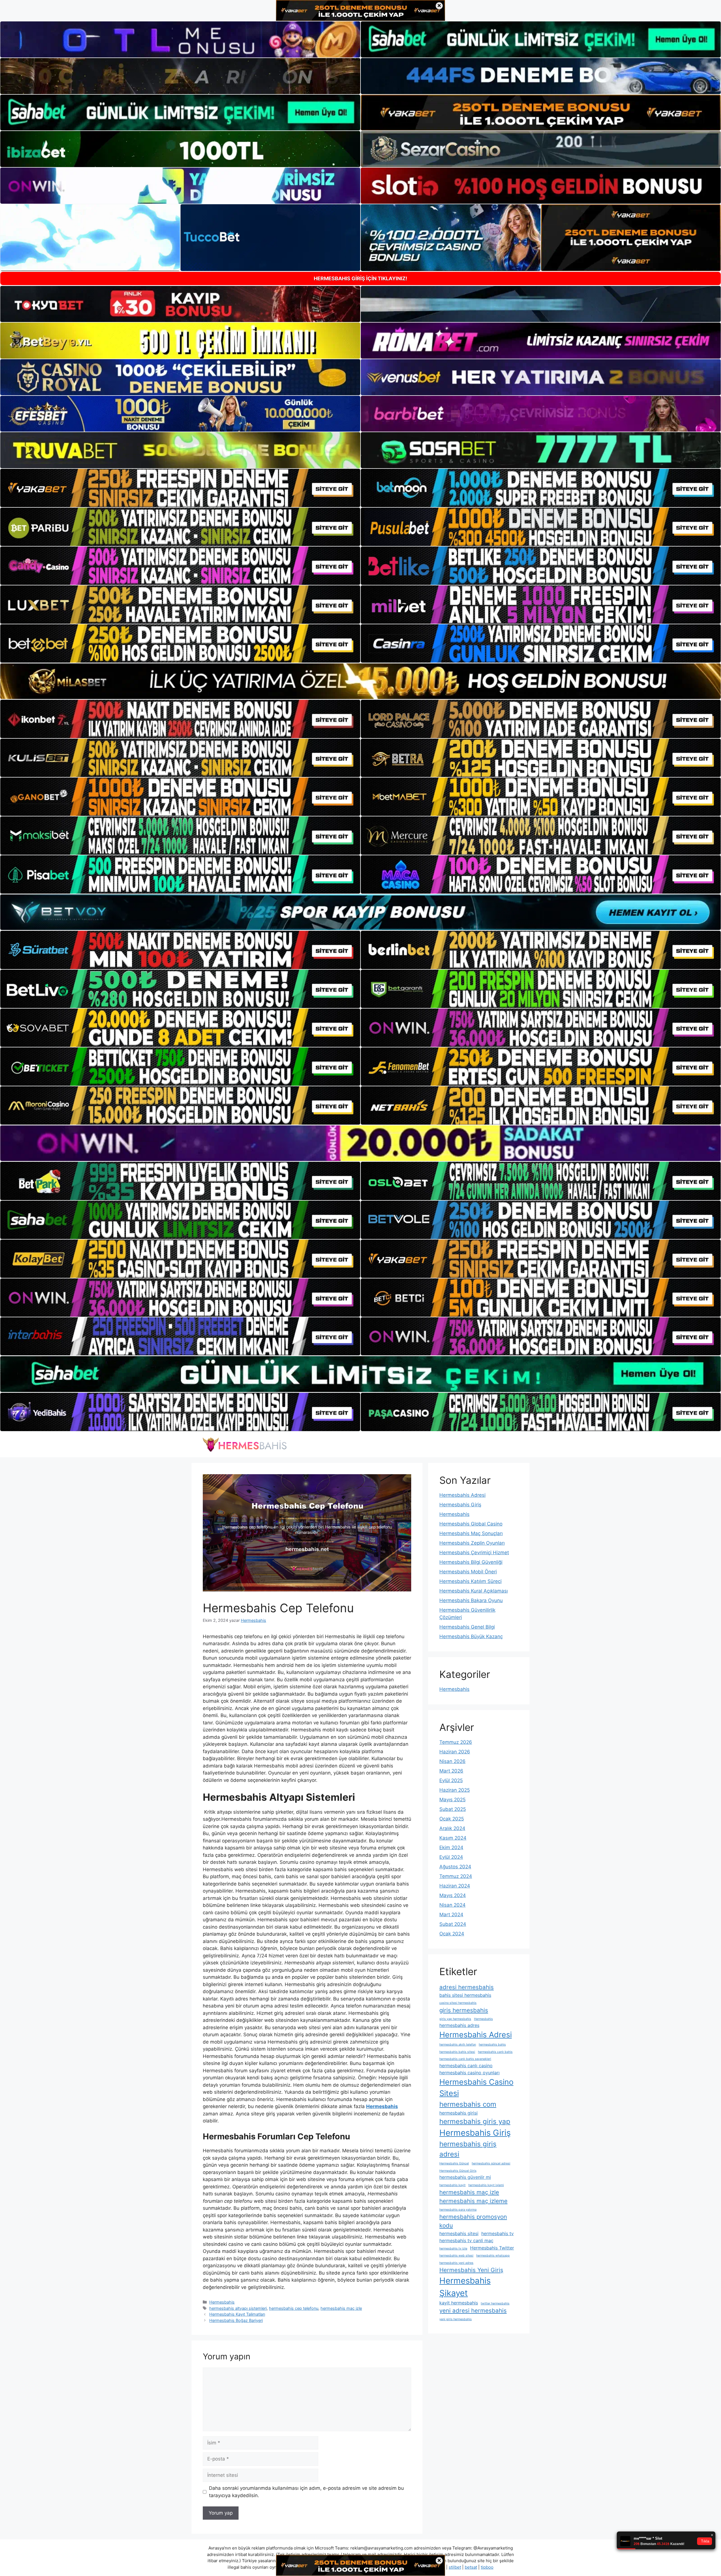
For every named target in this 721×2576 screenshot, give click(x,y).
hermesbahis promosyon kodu (473, 2221)
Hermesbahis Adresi (462, 1495)
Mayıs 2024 (453, 1895)
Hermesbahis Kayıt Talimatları (237, 2314)
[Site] (180, 488)
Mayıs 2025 (452, 1800)
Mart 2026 (451, 1771)
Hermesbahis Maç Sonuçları (471, 1533)
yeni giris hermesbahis (456, 2319)
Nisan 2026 (452, 1761)
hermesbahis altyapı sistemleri (238, 2308)
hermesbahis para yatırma (458, 2210)
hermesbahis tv (498, 2233)
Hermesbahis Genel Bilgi (467, 1627)
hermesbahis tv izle (453, 2249)
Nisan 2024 (452, 1905)
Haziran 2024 (455, 1886)
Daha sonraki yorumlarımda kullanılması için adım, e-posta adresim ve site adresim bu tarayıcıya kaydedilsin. (306, 2492)
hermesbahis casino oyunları (469, 2073)
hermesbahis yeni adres (456, 2263)
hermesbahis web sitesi (456, 2256)
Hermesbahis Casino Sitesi (476, 2088)
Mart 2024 (451, 1915)
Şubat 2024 (453, 1924)
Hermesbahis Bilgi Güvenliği (471, 1562)
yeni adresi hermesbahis (473, 2310)
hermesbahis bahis (492, 2045)
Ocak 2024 (452, 1934)
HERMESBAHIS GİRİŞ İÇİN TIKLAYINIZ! (360, 278)
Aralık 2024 (452, 1828)
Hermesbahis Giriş (460, 1505)
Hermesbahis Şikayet (465, 2287)
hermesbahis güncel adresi (491, 2163)
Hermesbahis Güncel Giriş (458, 2171)
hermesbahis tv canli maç (466, 2240)
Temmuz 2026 (456, 1742)
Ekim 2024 (451, 1847)
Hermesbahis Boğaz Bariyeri (236, 2320)
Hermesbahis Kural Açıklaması (474, 1591)
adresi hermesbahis (467, 1987)
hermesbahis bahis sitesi (457, 2052)
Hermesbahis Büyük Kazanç (471, 1636)
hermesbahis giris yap (475, 2121)
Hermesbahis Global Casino (471, 1524)
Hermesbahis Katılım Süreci (470, 1581)
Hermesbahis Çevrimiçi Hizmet (474, 1553)
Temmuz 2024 (456, 1876)
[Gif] (360, 681)
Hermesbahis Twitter (492, 2248)
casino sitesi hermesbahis (458, 2003)
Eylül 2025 (451, 1780)
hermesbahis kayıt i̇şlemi (486, 2185)
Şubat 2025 (453, 1809)
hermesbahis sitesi (459, 2233)
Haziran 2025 (455, 1790)
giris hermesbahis (464, 2010)
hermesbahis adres (459, 2025)
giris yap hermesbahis (455, 2019)
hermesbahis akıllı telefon (458, 2045)
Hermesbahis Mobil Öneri (468, 1572)
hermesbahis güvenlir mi (465, 2177)
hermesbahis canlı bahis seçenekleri (465, 2059)
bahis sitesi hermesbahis (465, 1995)
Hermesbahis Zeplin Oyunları (472, 1543)
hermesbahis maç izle (341, 2308)
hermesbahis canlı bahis (495, 2052)
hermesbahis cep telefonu (294, 2308)
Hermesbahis (222, 2302)
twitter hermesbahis (495, 2303)
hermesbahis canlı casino (466, 2066)
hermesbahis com (468, 2104)
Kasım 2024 (453, 1838)
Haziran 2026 (455, 1752)
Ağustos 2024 (455, 1867)
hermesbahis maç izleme (473, 2201)
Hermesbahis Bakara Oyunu (471, 1600)
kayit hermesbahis (459, 2303)
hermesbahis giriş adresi (468, 2149)
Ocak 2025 (452, 1819)
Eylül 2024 (451, 1857)
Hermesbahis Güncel (454, 2163)
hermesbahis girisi (459, 2113)
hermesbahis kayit (452, 2185)
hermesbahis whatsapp (493, 2256)
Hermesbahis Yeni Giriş (471, 2270)
